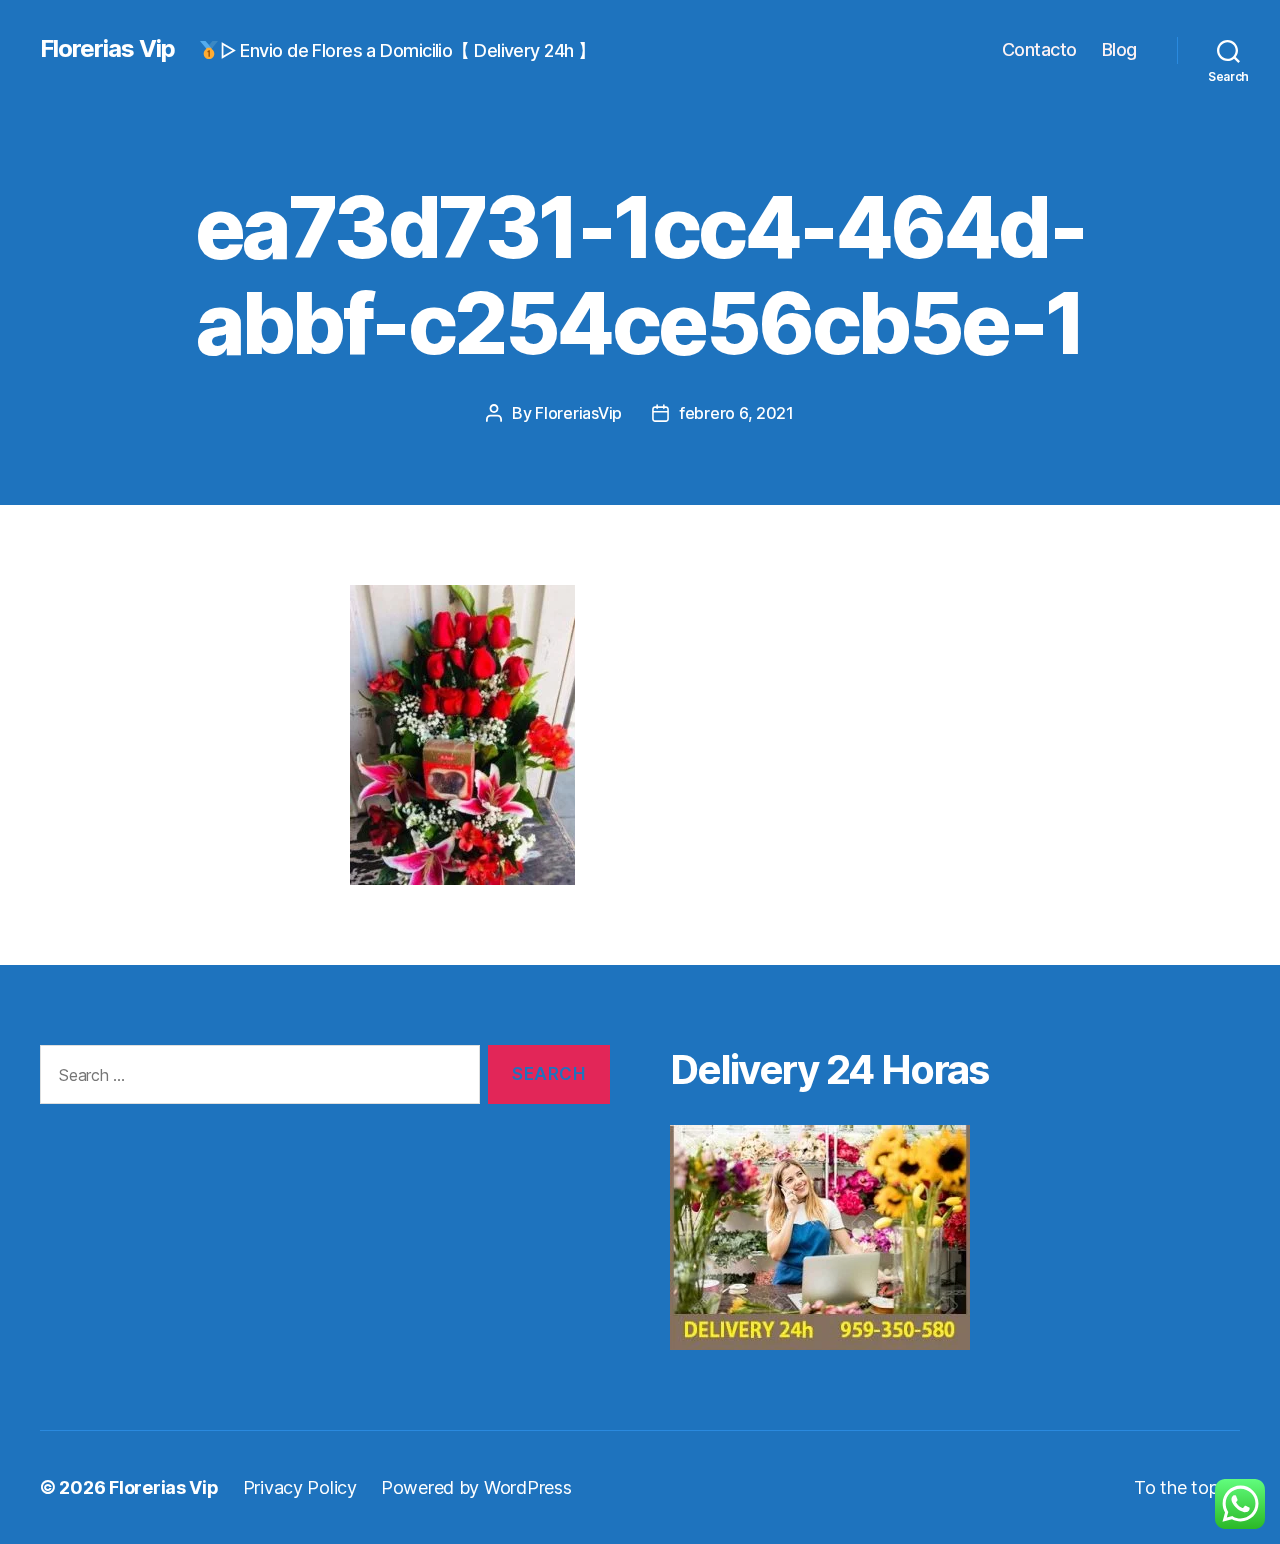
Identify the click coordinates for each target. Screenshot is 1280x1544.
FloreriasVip (578, 413)
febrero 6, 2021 (736, 413)
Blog (1119, 49)
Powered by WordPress (476, 1487)
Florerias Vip (107, 49)
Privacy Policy (300, 1487)
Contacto (1039, 49)
